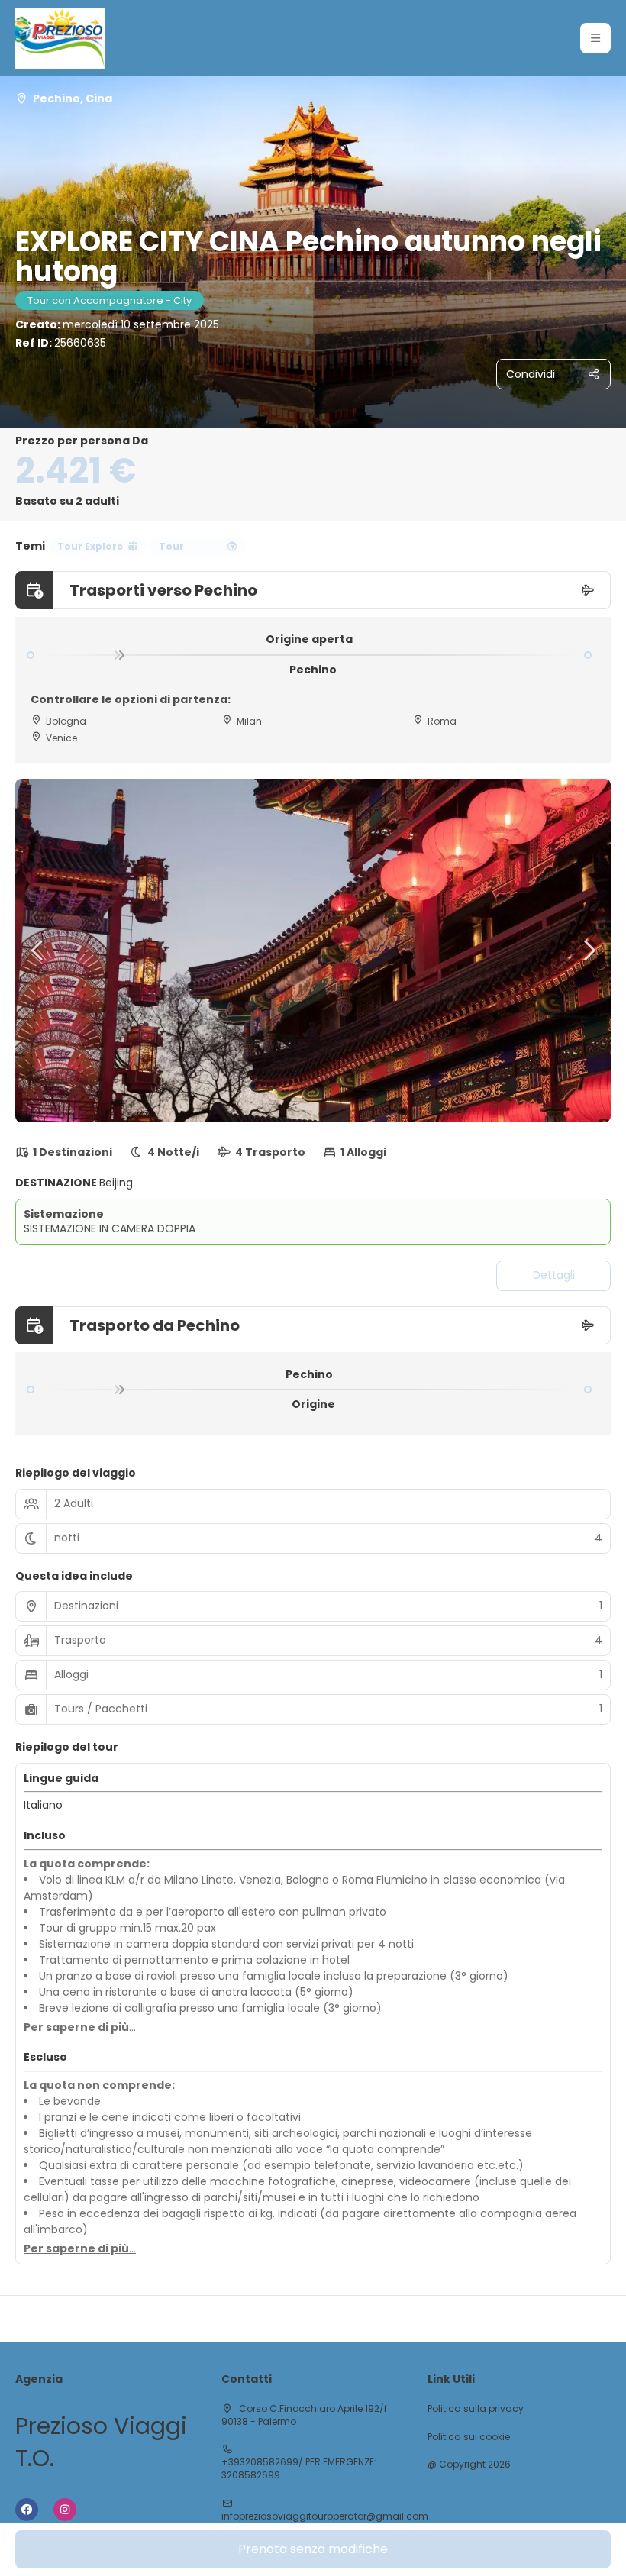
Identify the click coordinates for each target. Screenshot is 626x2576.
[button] (595, 38)
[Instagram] (65, 2510)
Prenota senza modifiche (313, 2549)
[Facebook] (27, 2510)
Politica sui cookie (469, 2437)
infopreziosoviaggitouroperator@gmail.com (325, 2516)
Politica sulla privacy (476, 2409)
